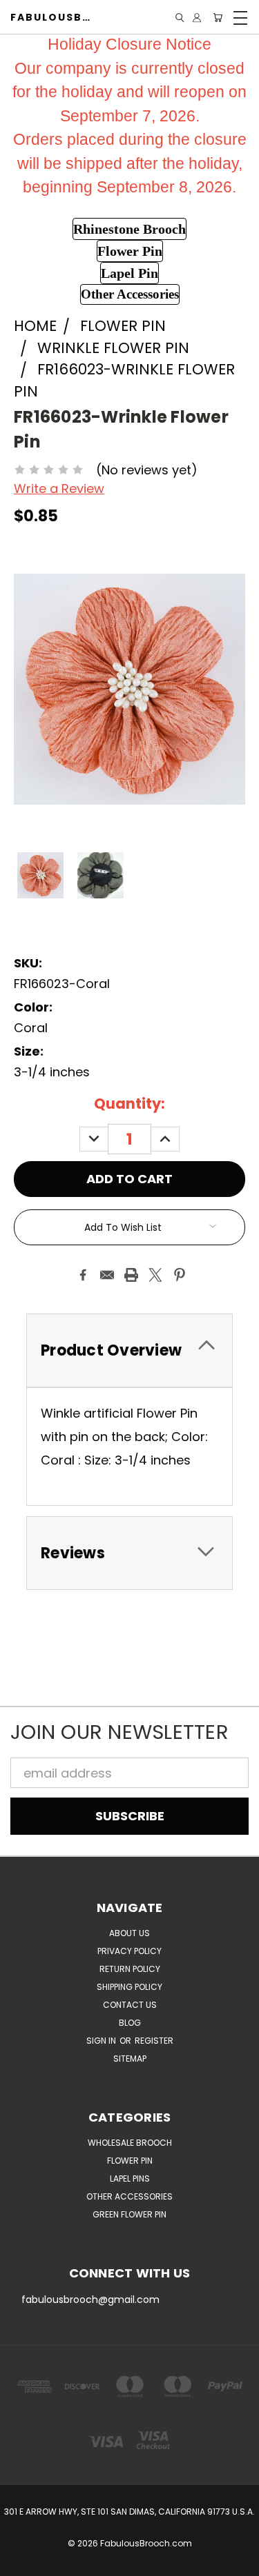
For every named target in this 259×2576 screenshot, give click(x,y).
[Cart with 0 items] (218, 18)
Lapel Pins (130, 2178)
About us (129, 1933)
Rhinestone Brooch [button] (129, 229)
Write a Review (59, 489)
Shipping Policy (129, 1987)
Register (154, 2041)
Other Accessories (129, 2196)
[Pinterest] (180, 1275)
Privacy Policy (129, 1951)
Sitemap (130, 2059)
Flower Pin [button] (130, 251)
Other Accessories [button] (130, 294)
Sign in (102, 2041)
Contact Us (130, 2005)
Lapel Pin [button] (129, 273)
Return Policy (130, 1969)
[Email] (107, 1275)
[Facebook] (83, 1275)
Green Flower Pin (129, 2214)
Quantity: (129, 1104)
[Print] (131, 1275)
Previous (23, 2563)
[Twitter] (155, 1275)
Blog (130, 2023)
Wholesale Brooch (130, 2143)
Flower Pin (130, 2161)
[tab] (129, 1350)
